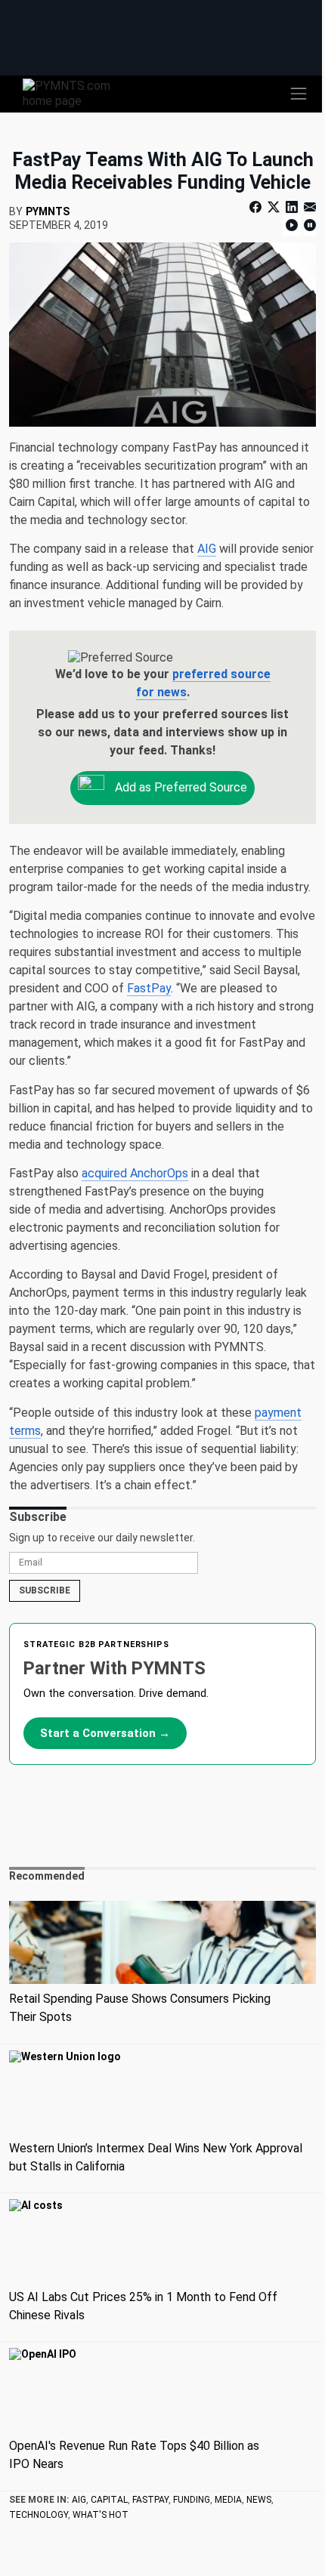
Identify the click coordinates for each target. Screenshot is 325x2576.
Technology (39, 2515)
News (259, 2500)
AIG (207, 549)
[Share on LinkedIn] (292, 207)
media (228, 2500)
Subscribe (45, 1590)
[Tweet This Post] (274, 207)
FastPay (149, 988)
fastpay (150, 2500)
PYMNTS (48, 211)
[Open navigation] (299, 94)
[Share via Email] (308, 207)
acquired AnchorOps (135, 1173)
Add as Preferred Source (180, 787)
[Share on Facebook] (257, 207)
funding (192, 2500)
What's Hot (101, 2515)
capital (109, 2500)
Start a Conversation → (105, 1733)
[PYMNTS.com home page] (76, 93)
